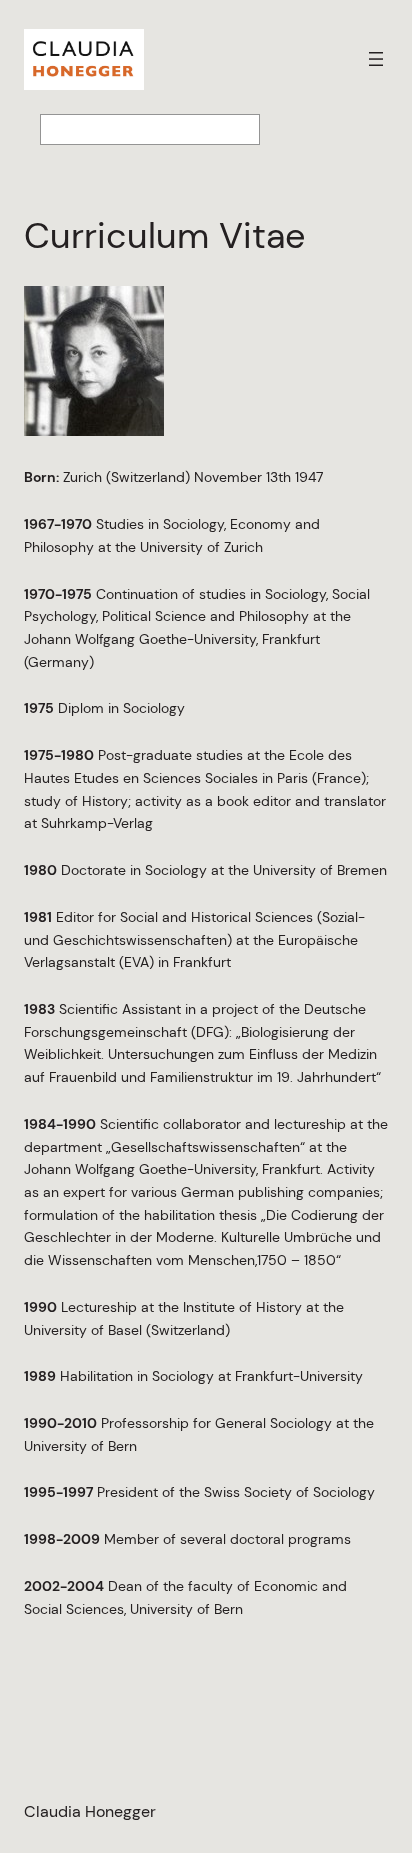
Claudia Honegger (90, 1811)
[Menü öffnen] (376, 59)
